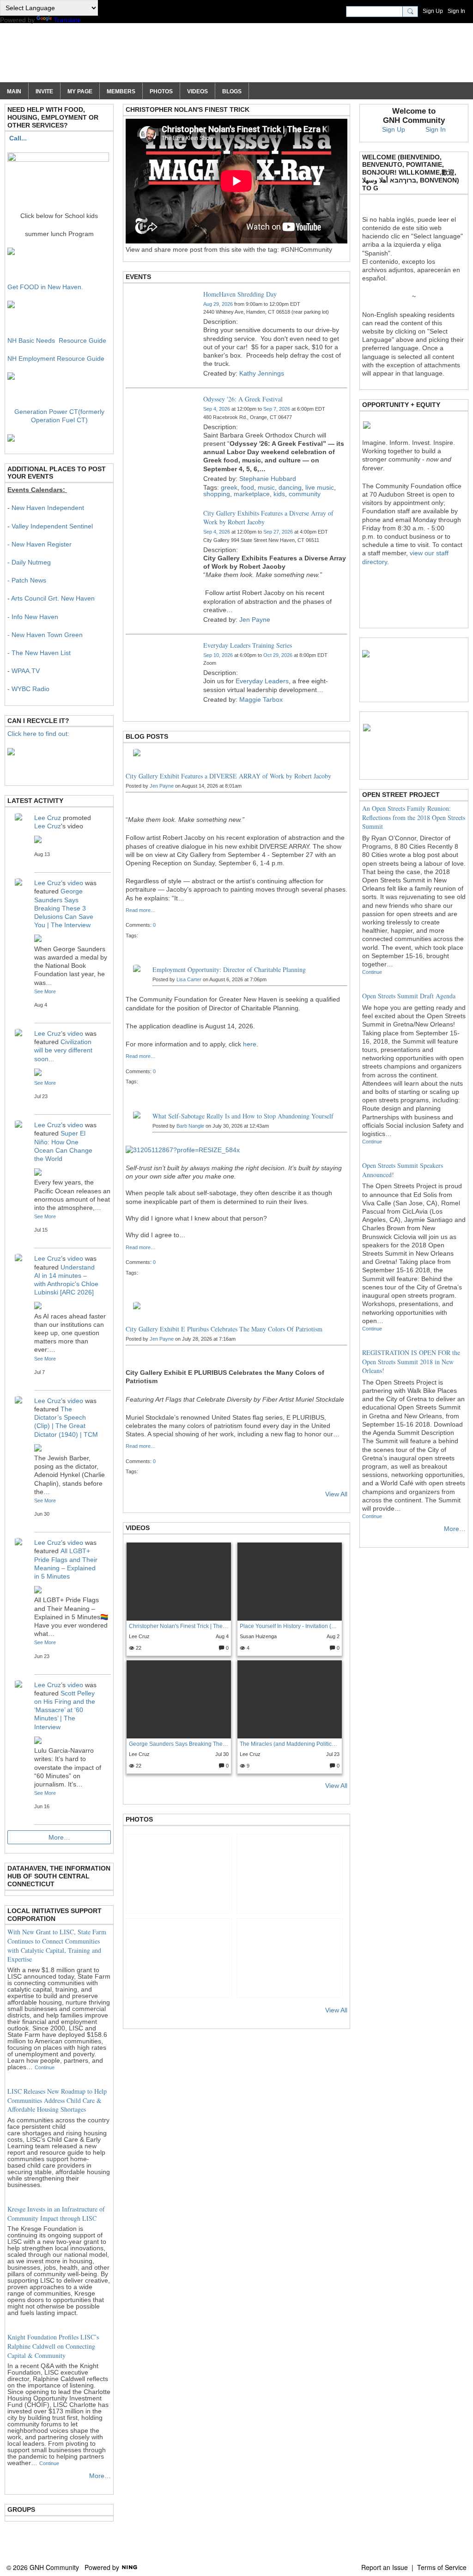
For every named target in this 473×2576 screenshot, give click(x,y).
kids (279, 494)
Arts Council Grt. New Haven (53, 598)
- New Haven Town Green (45, 635)
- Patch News (27, 580)
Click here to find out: (38, 734)
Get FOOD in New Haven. (45, 287)
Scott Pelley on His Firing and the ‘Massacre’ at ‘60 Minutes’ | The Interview (65, 1710)
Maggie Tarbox (261, 699)
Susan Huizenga (258, 1636)
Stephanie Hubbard (268, 479)
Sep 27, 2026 (278, 532)
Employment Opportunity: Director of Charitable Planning (229, 969)
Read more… (141, 910)
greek (229, 487)
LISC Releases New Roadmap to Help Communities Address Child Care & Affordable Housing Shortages (57, 2100)
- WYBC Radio (28, 689)
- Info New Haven (33, 617)
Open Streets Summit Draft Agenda (409, 996)
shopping (217, 494)
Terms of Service (442, 2567)
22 (138, 1648)
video (75, 883)
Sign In (456, 11)
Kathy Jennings (262, 373)
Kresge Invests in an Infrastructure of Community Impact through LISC (56, 2214)
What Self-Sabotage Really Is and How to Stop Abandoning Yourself (243, 1116)
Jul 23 (333, 1754)
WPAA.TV (26, 671)
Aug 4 (222, 1636)
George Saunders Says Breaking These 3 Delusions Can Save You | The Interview (179, 1744)
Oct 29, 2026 (278, 655)
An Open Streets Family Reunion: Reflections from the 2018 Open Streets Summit (414, 817)
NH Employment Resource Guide (56, 358)
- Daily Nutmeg (29, 562)
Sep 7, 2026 (277, 409)
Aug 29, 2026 (218, 304)
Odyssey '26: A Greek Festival (243, 399)
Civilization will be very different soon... (63, 1050)
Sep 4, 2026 (217, 409)
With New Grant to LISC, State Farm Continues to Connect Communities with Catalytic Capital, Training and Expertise (57, 1945)
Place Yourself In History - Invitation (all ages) (289, 1626)
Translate (67, 20)
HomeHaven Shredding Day (240, 294)
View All (336, 1494)
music (266, 487)
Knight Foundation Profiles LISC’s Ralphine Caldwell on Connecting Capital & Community (53, 2346)
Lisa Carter (189, 979)
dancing (290, 487)
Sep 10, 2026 (218, 655)
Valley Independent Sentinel (52, 526)
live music (320, 487)
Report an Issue (385, 2567)
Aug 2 (333, 1636)
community (305, 494)
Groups (21, 2509)
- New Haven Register (39, 544)
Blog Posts (147, 736)
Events (138, 277)
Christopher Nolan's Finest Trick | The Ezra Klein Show (179, 1626)
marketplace (252, 494)
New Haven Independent (48, 508)
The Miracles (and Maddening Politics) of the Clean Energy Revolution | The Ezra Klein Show (289, 1744)
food (248, 487)
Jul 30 (222, 1754)
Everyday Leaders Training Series (248, 645)
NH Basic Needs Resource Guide (57, 340)
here (250, 1044)
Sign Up (433, 11)
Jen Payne (255, 620)
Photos (139, 1819)
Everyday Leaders (262, 681)
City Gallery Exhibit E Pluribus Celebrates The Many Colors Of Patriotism (224, 1329)
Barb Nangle (190, 1126)
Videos (138, 1528)
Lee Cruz (139, 1636)
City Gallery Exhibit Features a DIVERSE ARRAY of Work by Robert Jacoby (228, 776)
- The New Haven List (39, 653)
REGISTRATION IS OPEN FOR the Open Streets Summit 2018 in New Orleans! (411, 1361)
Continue (45, 2067)
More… (59, 1837)
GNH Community (89, 57)
